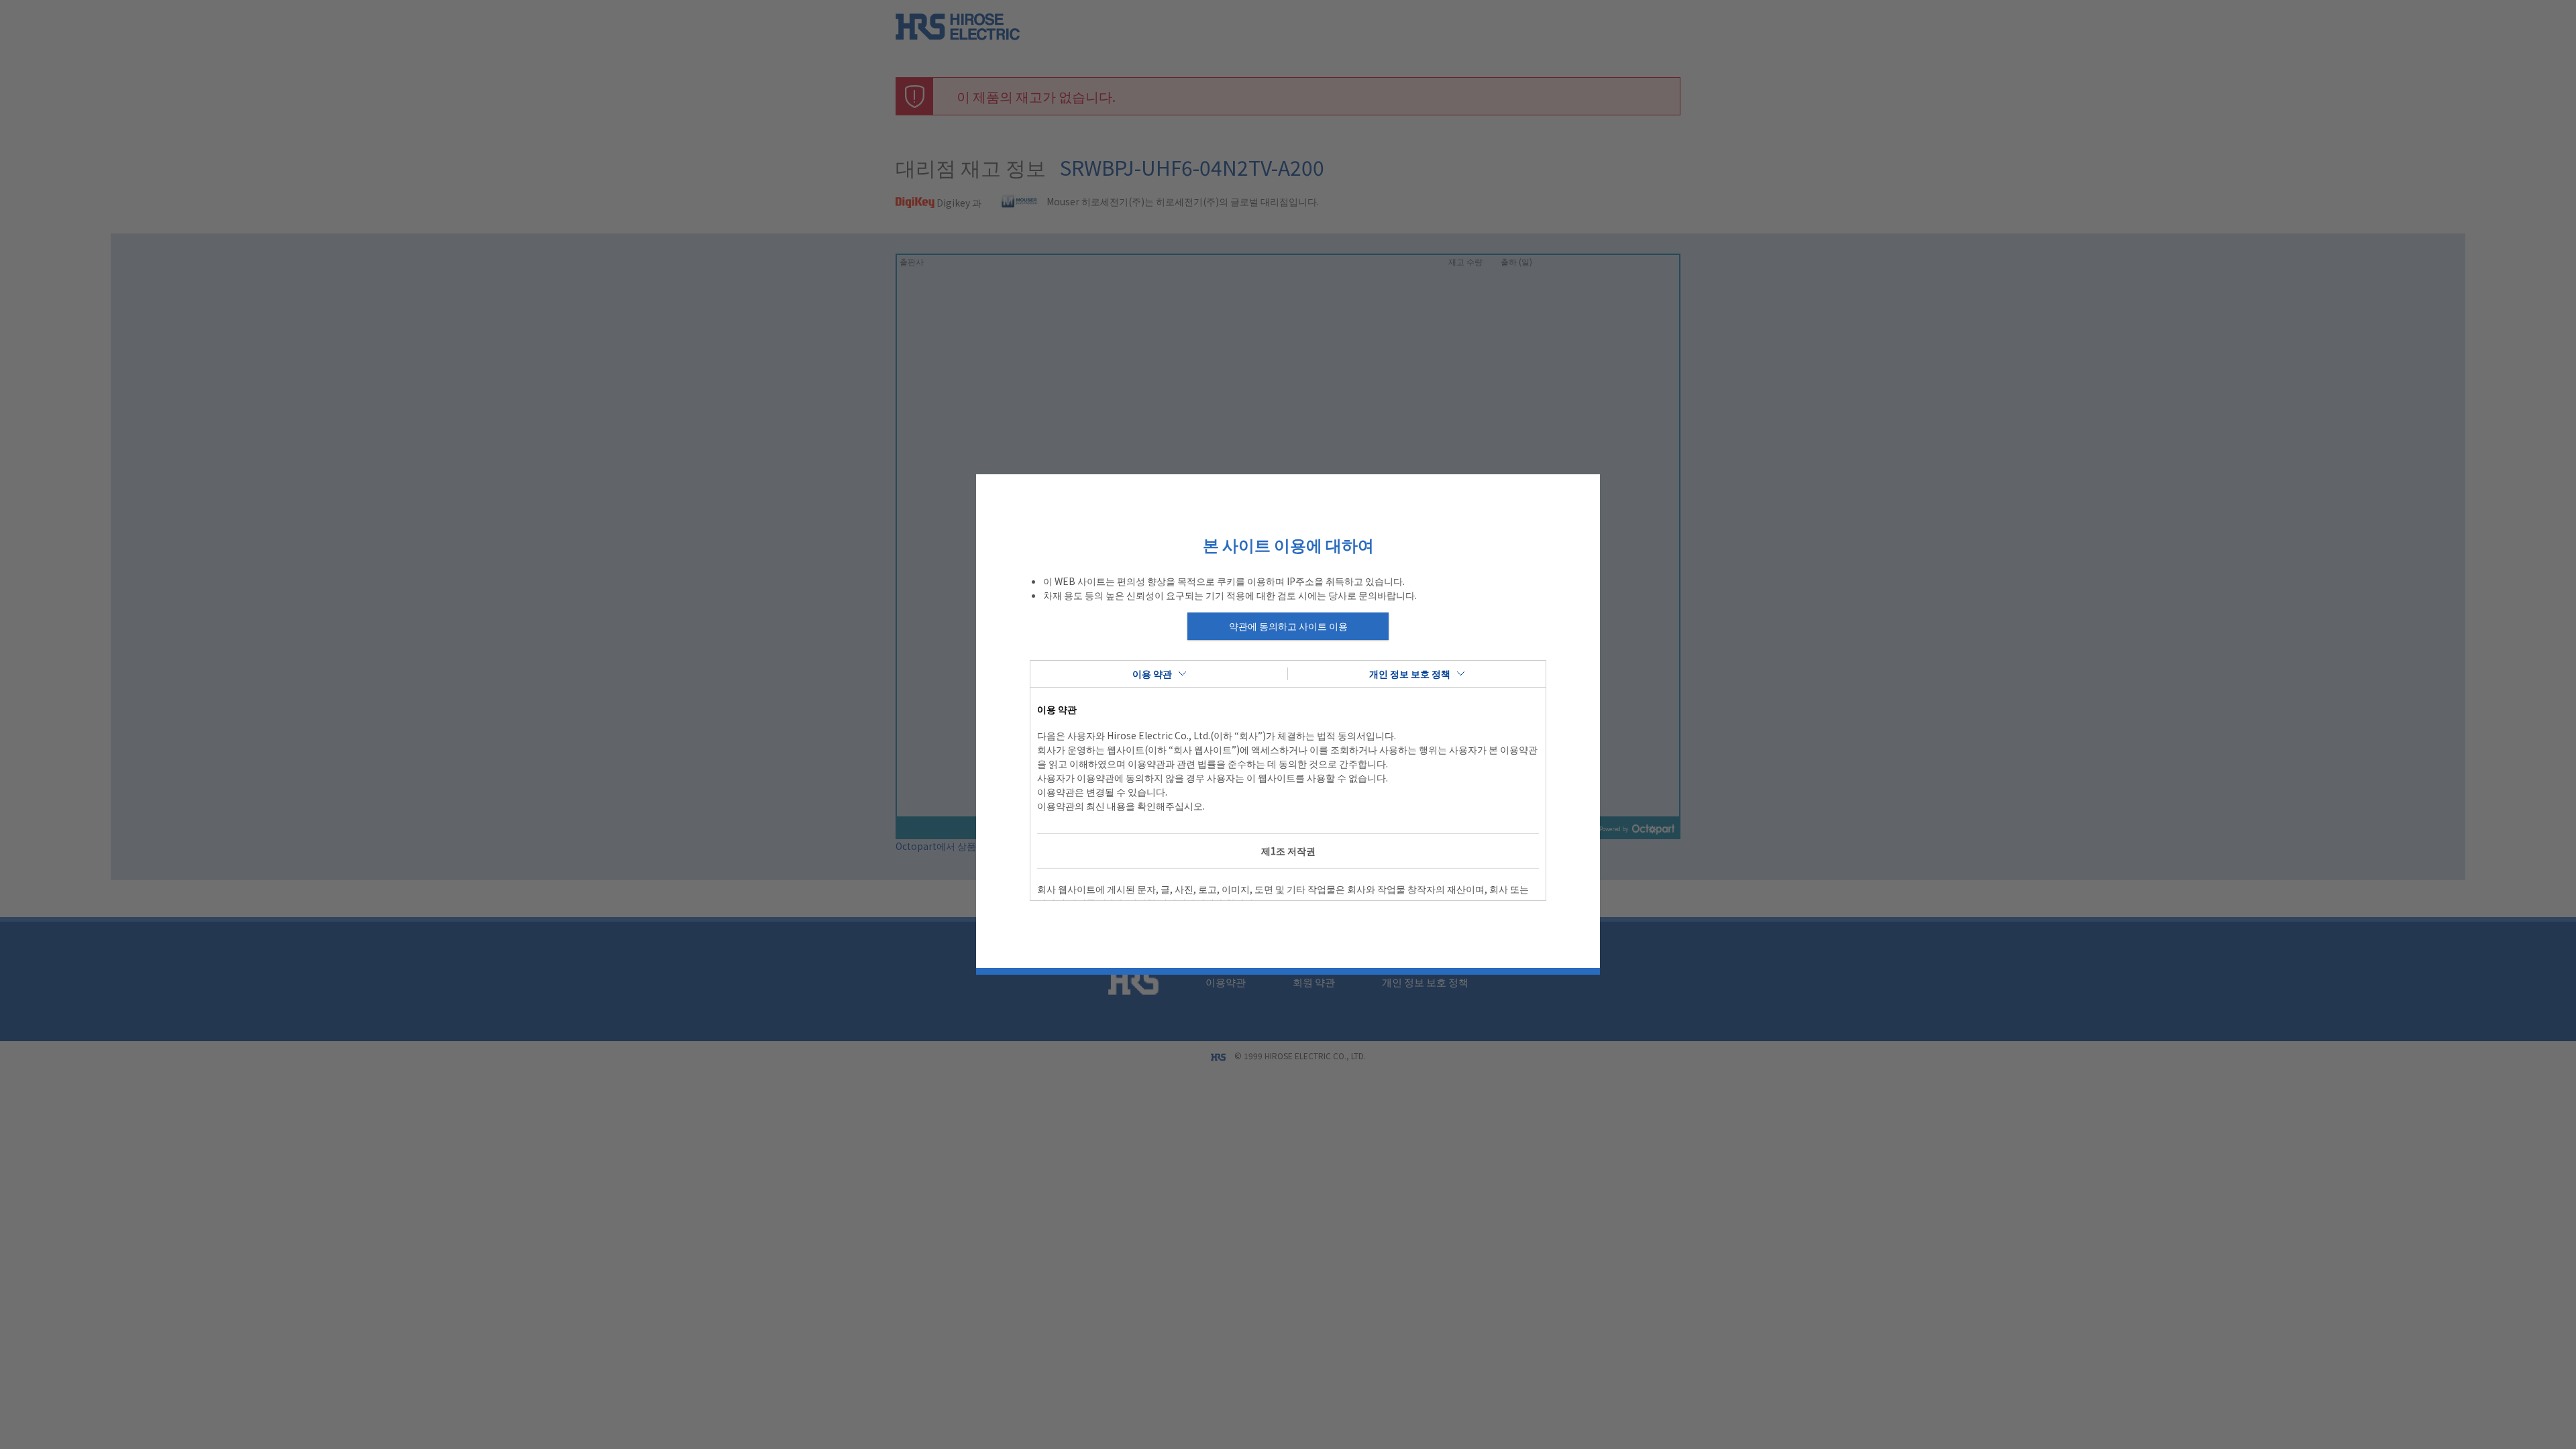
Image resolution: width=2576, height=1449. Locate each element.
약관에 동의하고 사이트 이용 (1288, 626)
